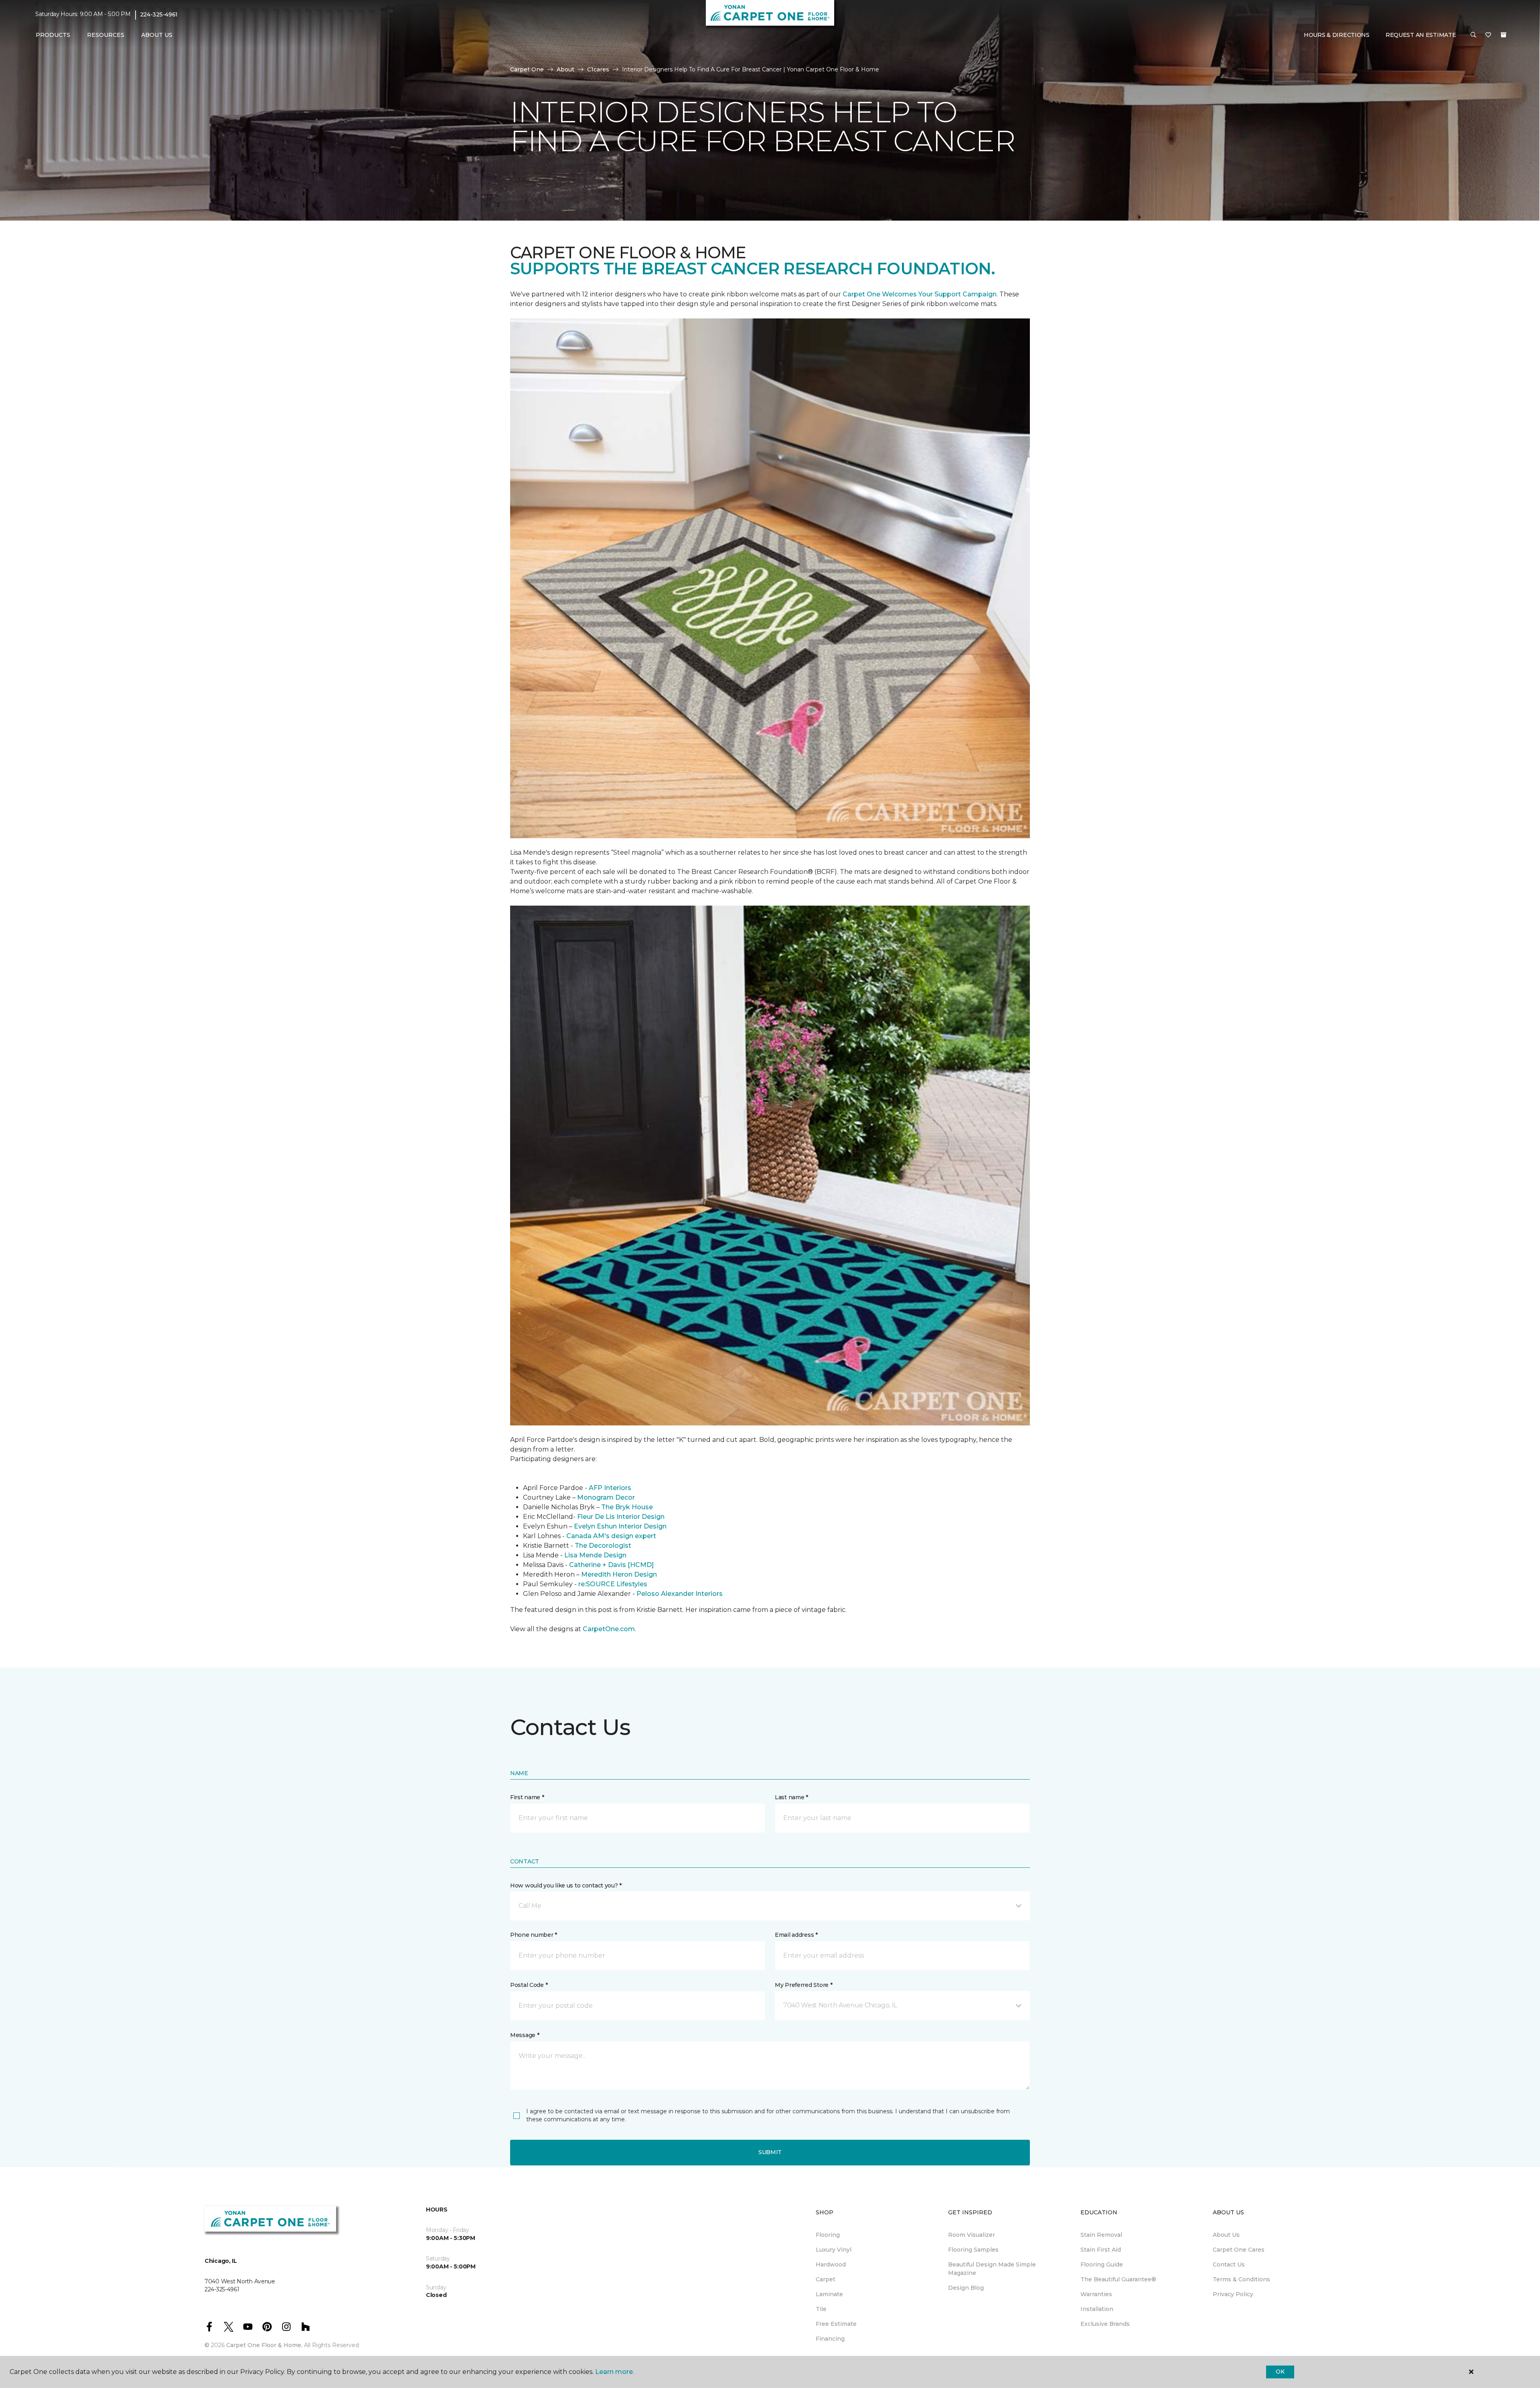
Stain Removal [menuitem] (1101, 2235)
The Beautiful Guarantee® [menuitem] (1118, 2279)
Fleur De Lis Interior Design (621, 1517)
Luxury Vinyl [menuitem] (834, 2250)
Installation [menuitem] (1097, 2309)
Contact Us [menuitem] (1229, 2264)
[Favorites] (1488, 35)
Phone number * (534, 1935)
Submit (770, 2152)
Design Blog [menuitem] (966, 2288)
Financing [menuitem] (830, 2339)
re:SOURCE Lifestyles (613, 1584)
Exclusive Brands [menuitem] (1105, 2324)
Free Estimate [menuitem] (836, 2324)
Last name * (791, 1797)
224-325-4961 (159, 14)
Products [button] (53, 35)
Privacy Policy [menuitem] (1233, 2294)
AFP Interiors (610, 1488)
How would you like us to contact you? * (566, 1885)
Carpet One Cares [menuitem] (1239, 2250)
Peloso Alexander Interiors (680, 1594)
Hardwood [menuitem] (831, 2264)
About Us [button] (157, 35)
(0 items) (1504, 35)
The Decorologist (603, 1546)
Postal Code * (529, 1985)
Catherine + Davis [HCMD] (611, 1565)
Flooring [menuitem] (828, 2235)
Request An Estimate (1421, 35)
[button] (1473, 35)
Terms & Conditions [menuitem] (1241, 2279)
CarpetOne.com (609, 1629)
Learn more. (615, 2372)
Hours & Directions (1337, 35)
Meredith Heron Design (619, 1574)
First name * (527, 1797)
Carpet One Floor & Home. (264, 2345)
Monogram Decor (606, 1497)
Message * (525, 2035)
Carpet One (527, 69)
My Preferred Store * (803, 1985)
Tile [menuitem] (821, 2309)
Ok (1280, 2372)
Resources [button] (106, 35)
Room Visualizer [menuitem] (972, 2235)
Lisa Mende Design (595, 1555)
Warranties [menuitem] (1096, 2294)
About (565, 69)
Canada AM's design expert (611, 1536)
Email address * (796, 1935)
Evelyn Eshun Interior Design (620, 1526)
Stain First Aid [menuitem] (1101, 2250)
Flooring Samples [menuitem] (973, 2250)
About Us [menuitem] (1226, 2235)
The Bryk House (627, 1507)
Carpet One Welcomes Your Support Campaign (920, 294)
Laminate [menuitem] (829, 2294)
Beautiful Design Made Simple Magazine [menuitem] (992, 2269)
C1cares (598, 69)
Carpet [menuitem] (826, 2279)
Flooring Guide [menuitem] (1102, 2264)
